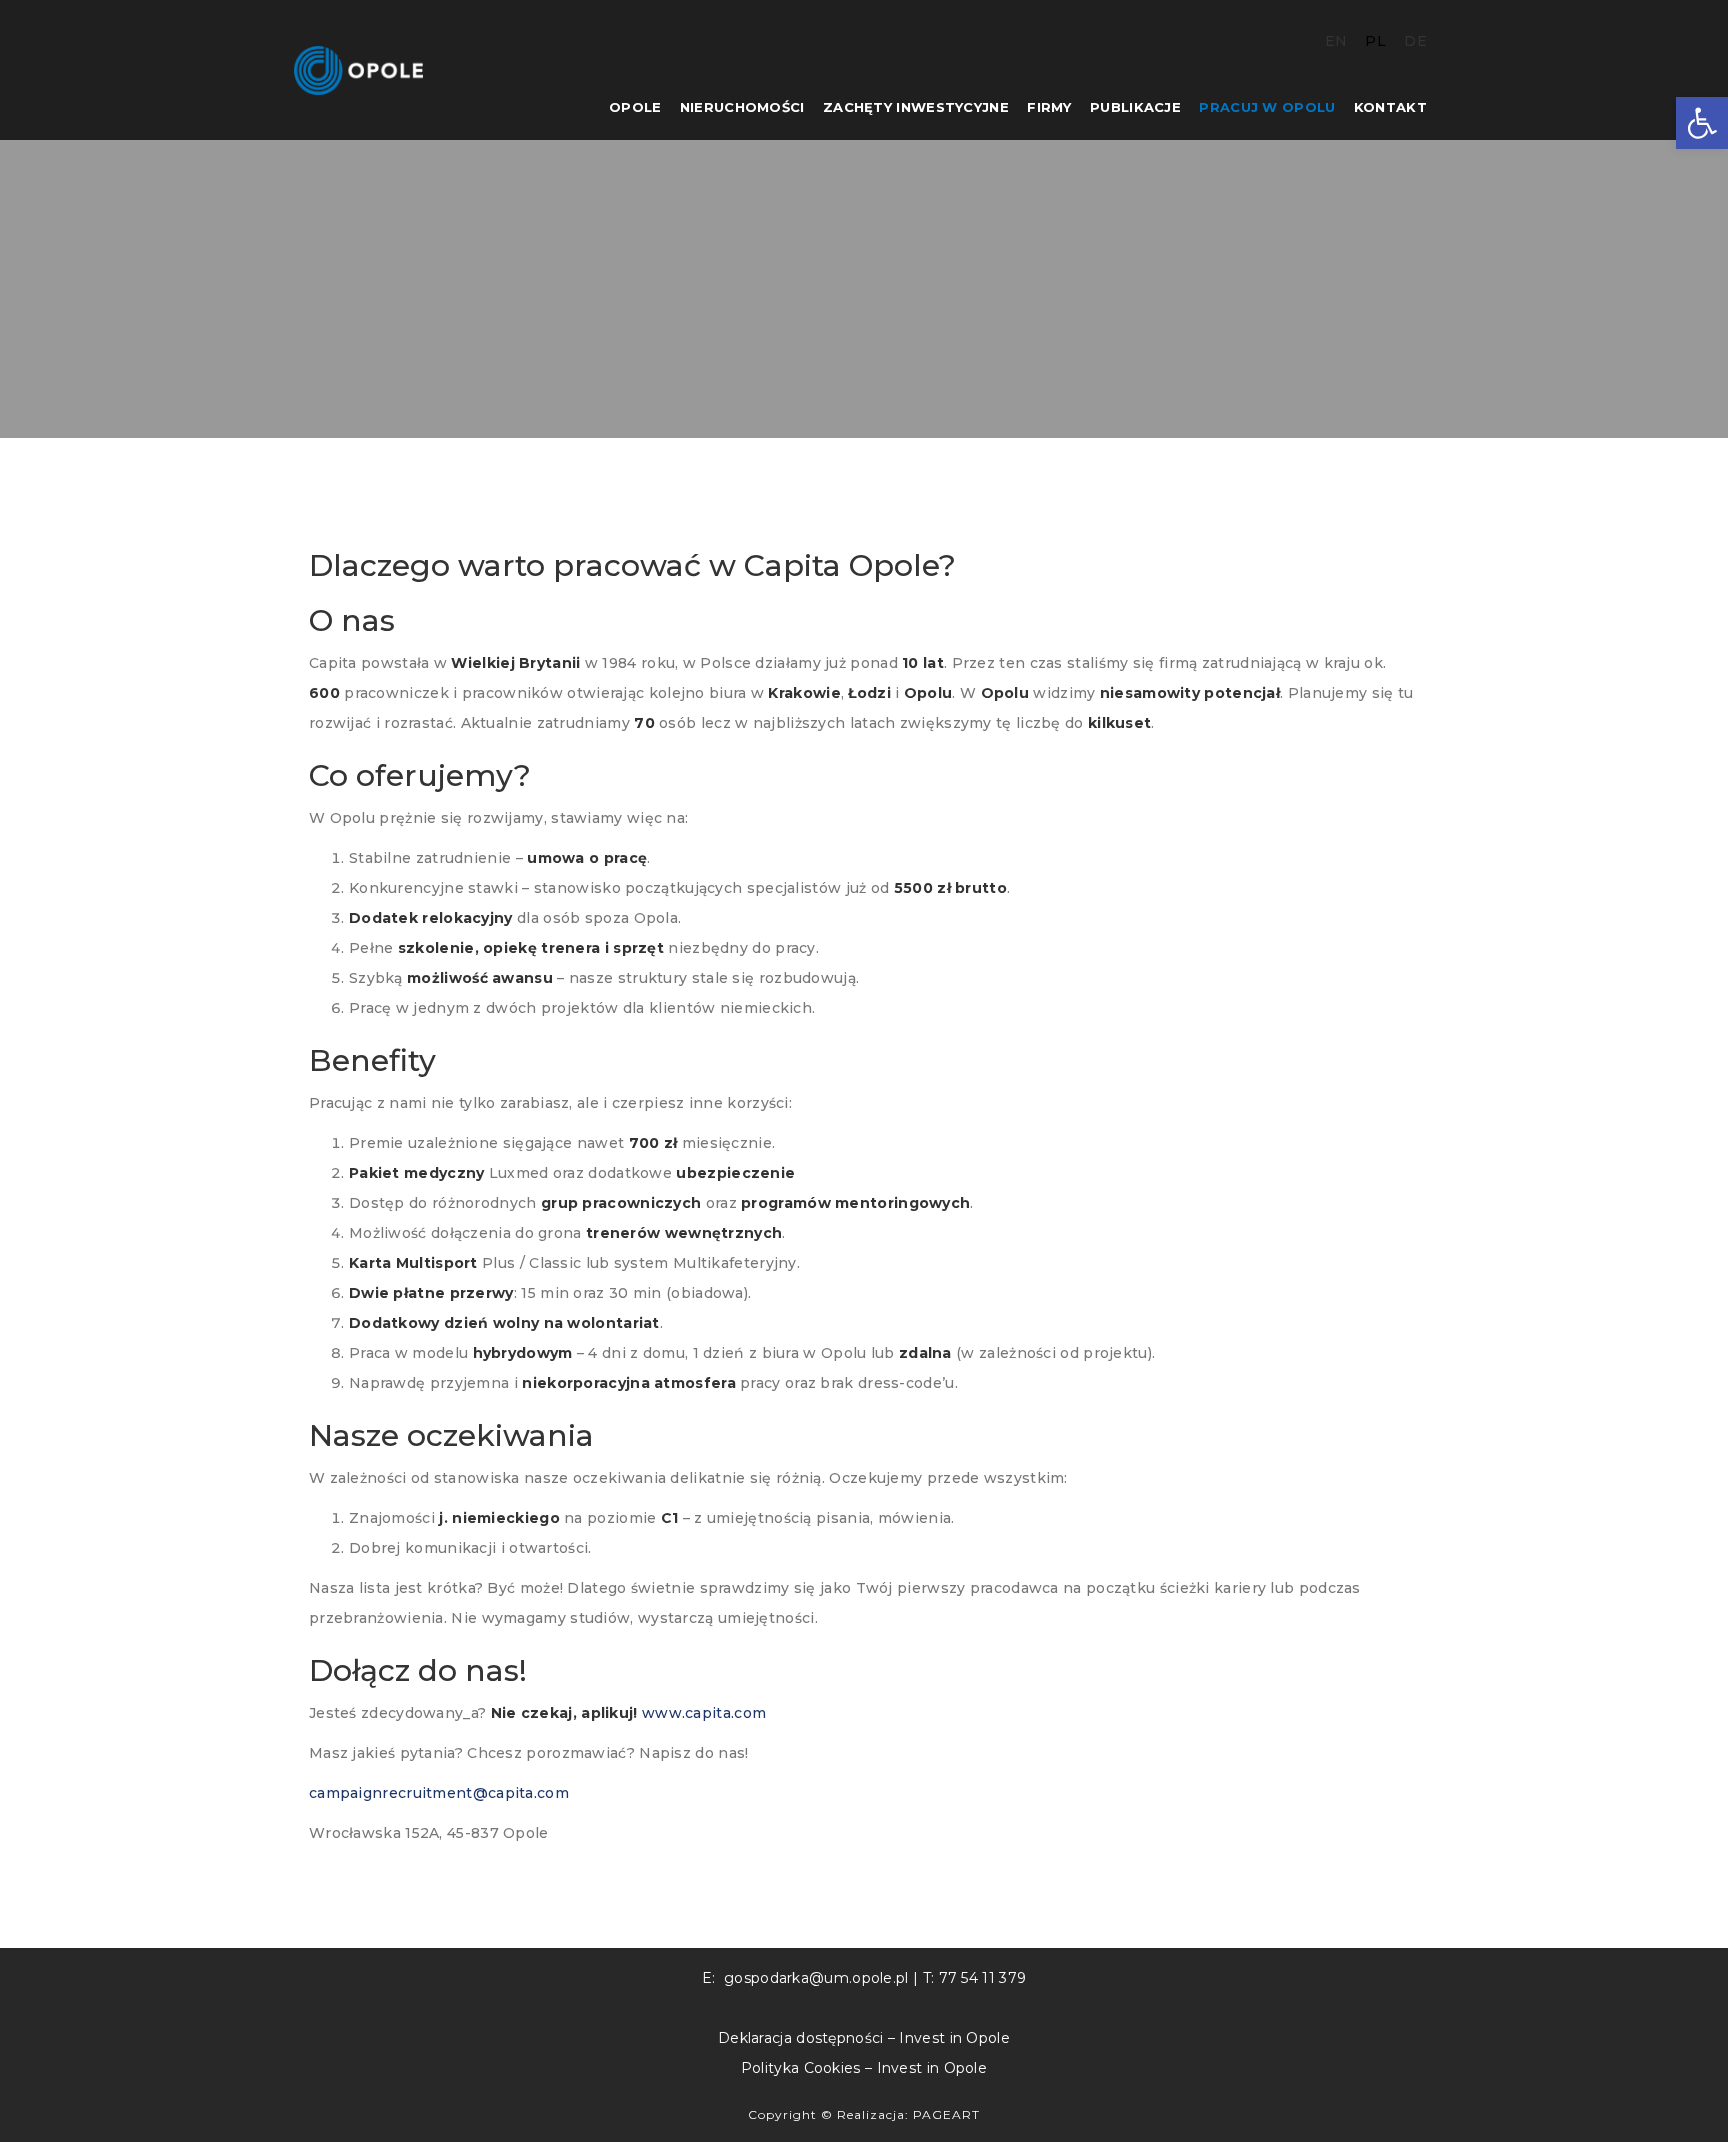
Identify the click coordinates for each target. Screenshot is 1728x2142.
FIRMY (1049, 107)
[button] (1702, 123)
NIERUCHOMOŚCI (742, 107)
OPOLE (635, 107)
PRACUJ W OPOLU (1267, 107)
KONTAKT (1390, 107)
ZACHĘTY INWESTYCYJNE (916, 107)
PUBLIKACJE (1135, 107)
